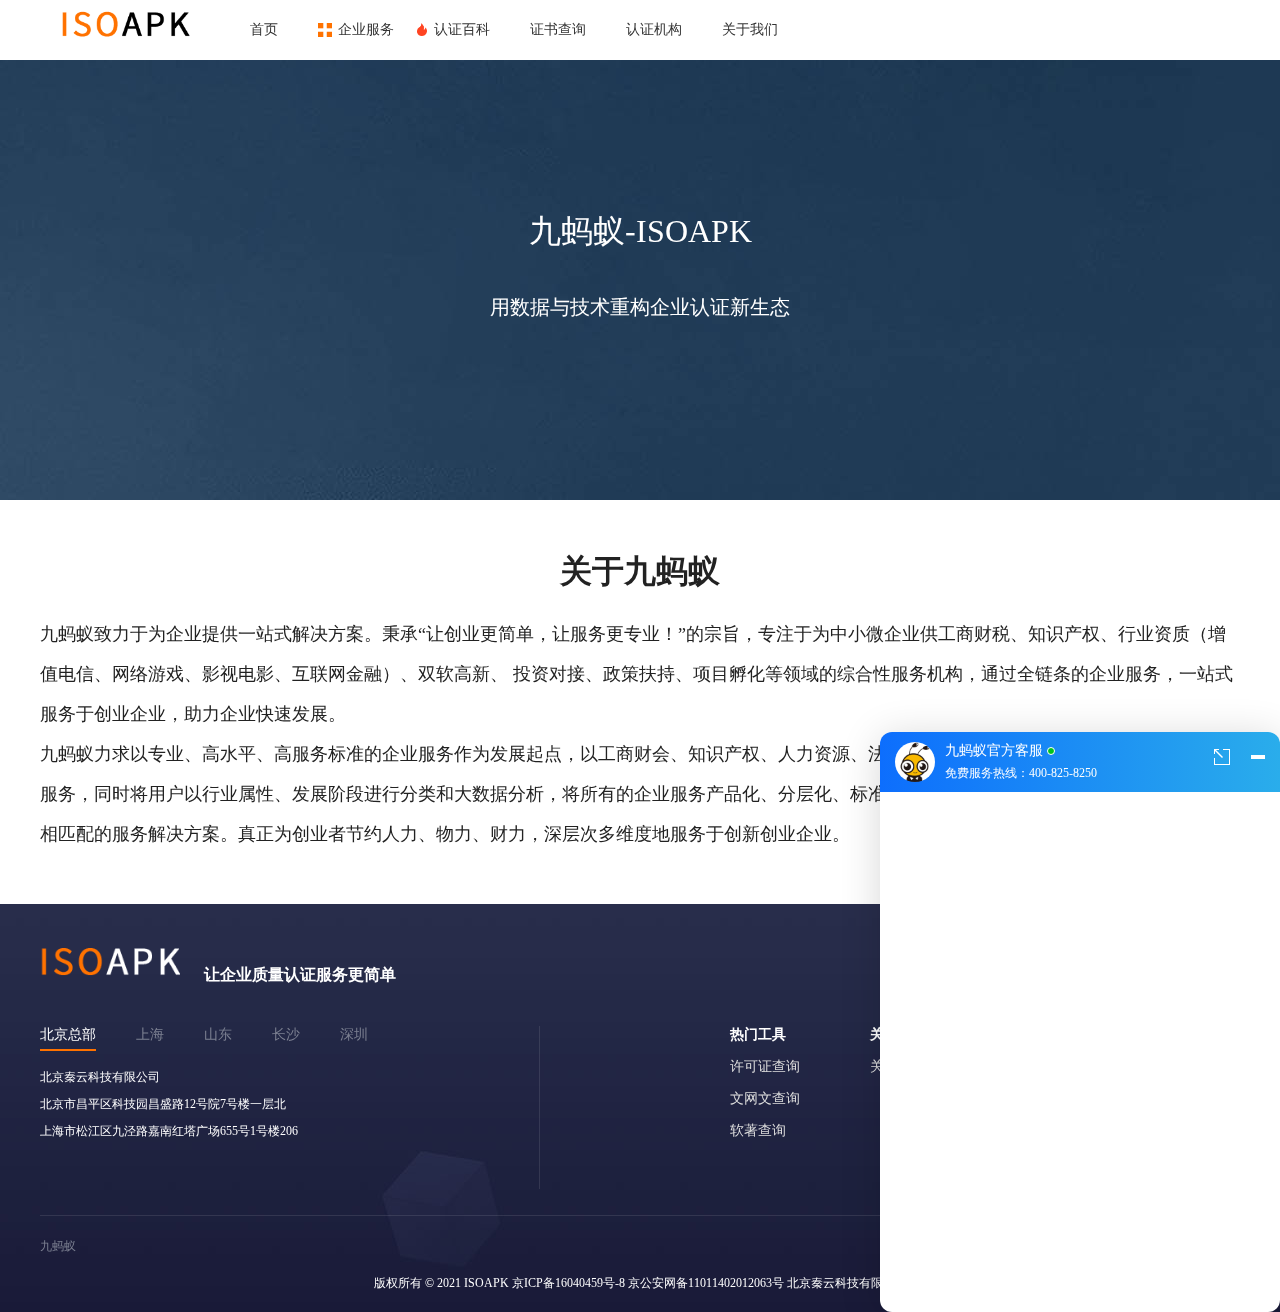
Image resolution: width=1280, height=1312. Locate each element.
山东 (218, 1034)
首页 (264, 29)
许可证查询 (765, 1066)
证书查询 (558, 29)
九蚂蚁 (58, 1246)
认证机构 (654, 29)
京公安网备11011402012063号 (706, 1283)
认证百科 (462, 29)
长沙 (286, 1034)
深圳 (354, 1034)
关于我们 (750, 29)
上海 (150, 1034)
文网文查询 (765, 1098)
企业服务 (366, 29)
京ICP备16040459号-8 (568, 1283)
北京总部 (68, 1034)
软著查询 (758, 1130)
